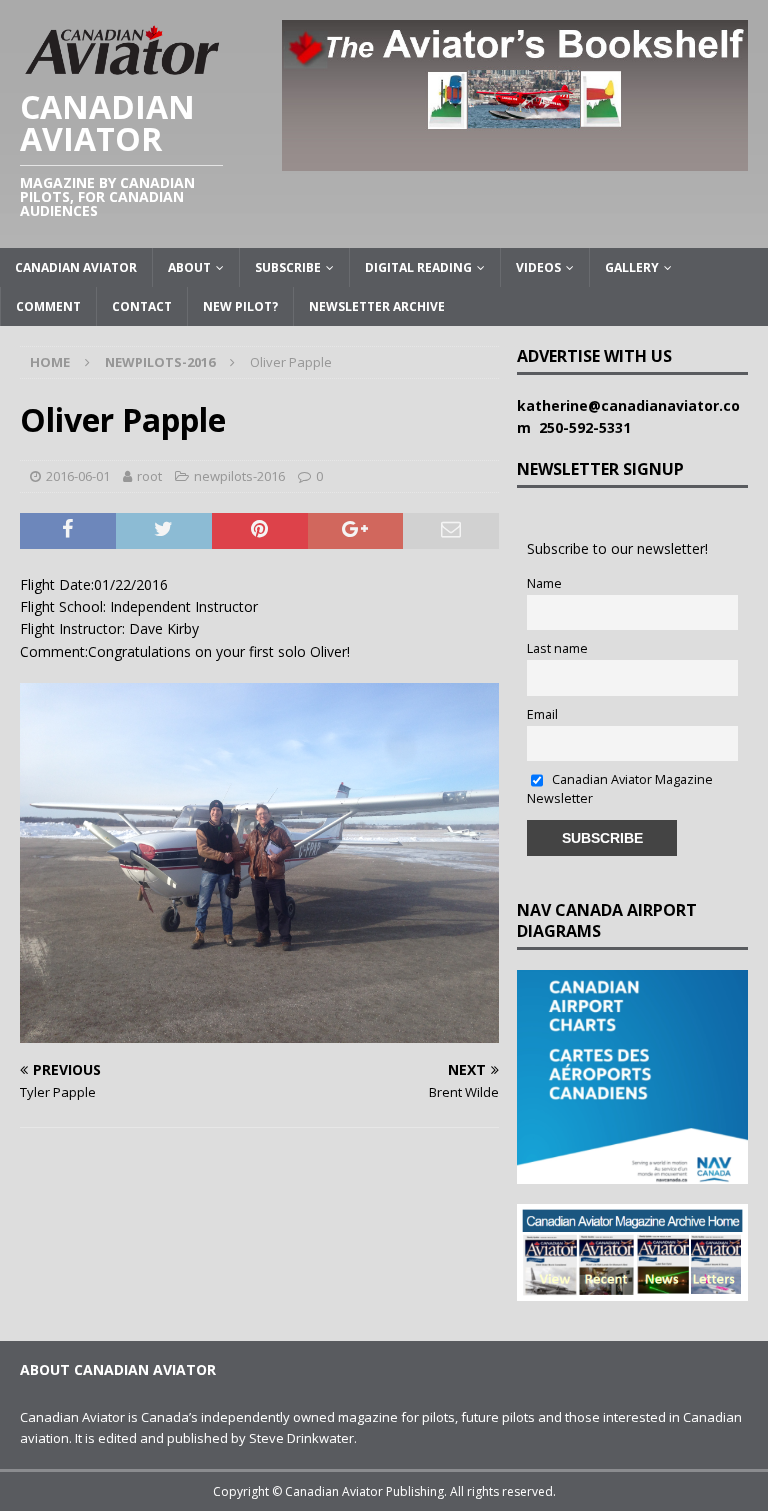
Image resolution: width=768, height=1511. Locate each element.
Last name (557, 648)
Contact (142, 306)
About (189, 267)
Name (544, 583)
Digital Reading (418, 267)
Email (542, 714)
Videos (538, 267)
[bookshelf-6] (515, 158)
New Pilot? (240, 306)
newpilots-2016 (239, 476)
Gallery (632, 267)
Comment (48, 306)
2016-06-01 (78, 476)
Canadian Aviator (76, 267)
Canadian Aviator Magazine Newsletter (620, 789)
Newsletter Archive (377, 306)
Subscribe (288, 267)
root (149, 476)
